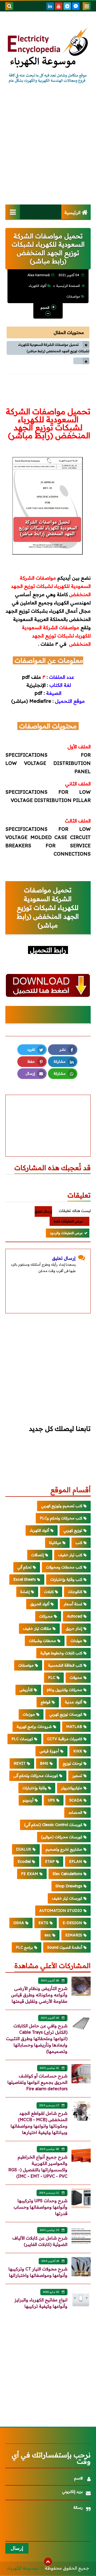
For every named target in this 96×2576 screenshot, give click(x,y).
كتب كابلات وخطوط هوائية (61, 1653)
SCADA (76, 1800)
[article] (48, 1113)
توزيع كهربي (73, 1530)
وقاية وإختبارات (35, 1788)
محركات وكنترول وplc (65, 1690)
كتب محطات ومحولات (64, 1567)
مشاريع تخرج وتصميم (64, 1849)
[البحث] (9, 6)
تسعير (77, 1776)
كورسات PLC (22, 1739)
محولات (76, 1678)
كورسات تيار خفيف (67, 1898)
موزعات (29, 1714)
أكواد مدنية (73, 1702)
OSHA (19, 1923)
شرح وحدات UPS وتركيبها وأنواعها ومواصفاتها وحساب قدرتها (41, 2207)
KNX (78, 1751)
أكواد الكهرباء (37, 286)
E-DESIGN (72, 1923)
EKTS (43, 1923)
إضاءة (25, 1592)
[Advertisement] (48, 149)
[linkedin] (50, 6)
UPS (51, 1800)
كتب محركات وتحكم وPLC (61, 1518)
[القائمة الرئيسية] (13, 212)
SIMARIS (74, 1935)
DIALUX (24, 1849)
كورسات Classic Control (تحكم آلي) (53, 1825)
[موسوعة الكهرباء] (48, 56)
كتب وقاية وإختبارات (66, 1579)
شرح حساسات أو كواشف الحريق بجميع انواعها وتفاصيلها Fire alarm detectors (37, 2082)
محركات (46, 1616)
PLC (52, 1678)
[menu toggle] (87, 6)
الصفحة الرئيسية (68, 286)
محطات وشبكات (42, 1641)
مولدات (76, 1641)
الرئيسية (72, 212)
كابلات (49, 1592)
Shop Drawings (69, 1886)
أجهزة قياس (49, 1751)
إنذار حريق (74, 1628)
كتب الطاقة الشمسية (65, 1665)
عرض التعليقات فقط (68, 1221)
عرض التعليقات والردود (66, 1233)
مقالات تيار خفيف (37, 1628)
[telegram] (67, 6)
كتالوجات (75, 1592)
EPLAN (76, 1861)
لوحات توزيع (72, 1763)
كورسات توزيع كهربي (66, 1714)
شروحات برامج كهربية (34, 1727)
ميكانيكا (55, 1543)
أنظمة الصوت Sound (65, 1947)
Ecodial (24, 1861)
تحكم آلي (24, 1567)
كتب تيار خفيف (70, 1555)
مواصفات (73, 296)
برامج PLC (24, 1947)
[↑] (48, 2562)
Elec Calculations (67, 1874)
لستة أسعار (73, 1604)
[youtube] (59, 6)
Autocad (75, 1616)
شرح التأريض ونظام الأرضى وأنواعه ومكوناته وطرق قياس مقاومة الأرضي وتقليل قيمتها (39, 1995)
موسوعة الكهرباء (23, 2568)
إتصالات (37, 1555)
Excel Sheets (25, 1579)
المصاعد (75, 1812)
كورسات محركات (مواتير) (62, 1837)
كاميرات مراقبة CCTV (65, 1739)
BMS (44, 1763)
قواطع (45, 1702)
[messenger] (76, 6)
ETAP (50, 1861)
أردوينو (28, 1800)
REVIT (20, 1763)
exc (48, 1935)
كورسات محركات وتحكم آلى (36, 1776)
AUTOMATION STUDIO (61, 1911)
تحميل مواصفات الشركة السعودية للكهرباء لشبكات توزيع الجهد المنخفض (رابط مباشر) (54, 348)
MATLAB (74, 1727)
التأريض (26, 1690)
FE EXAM (30, 1874)
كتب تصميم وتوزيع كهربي (62, 1506)
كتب (79, 1543)
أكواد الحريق (40, 1604)
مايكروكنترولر (72, 1788)
